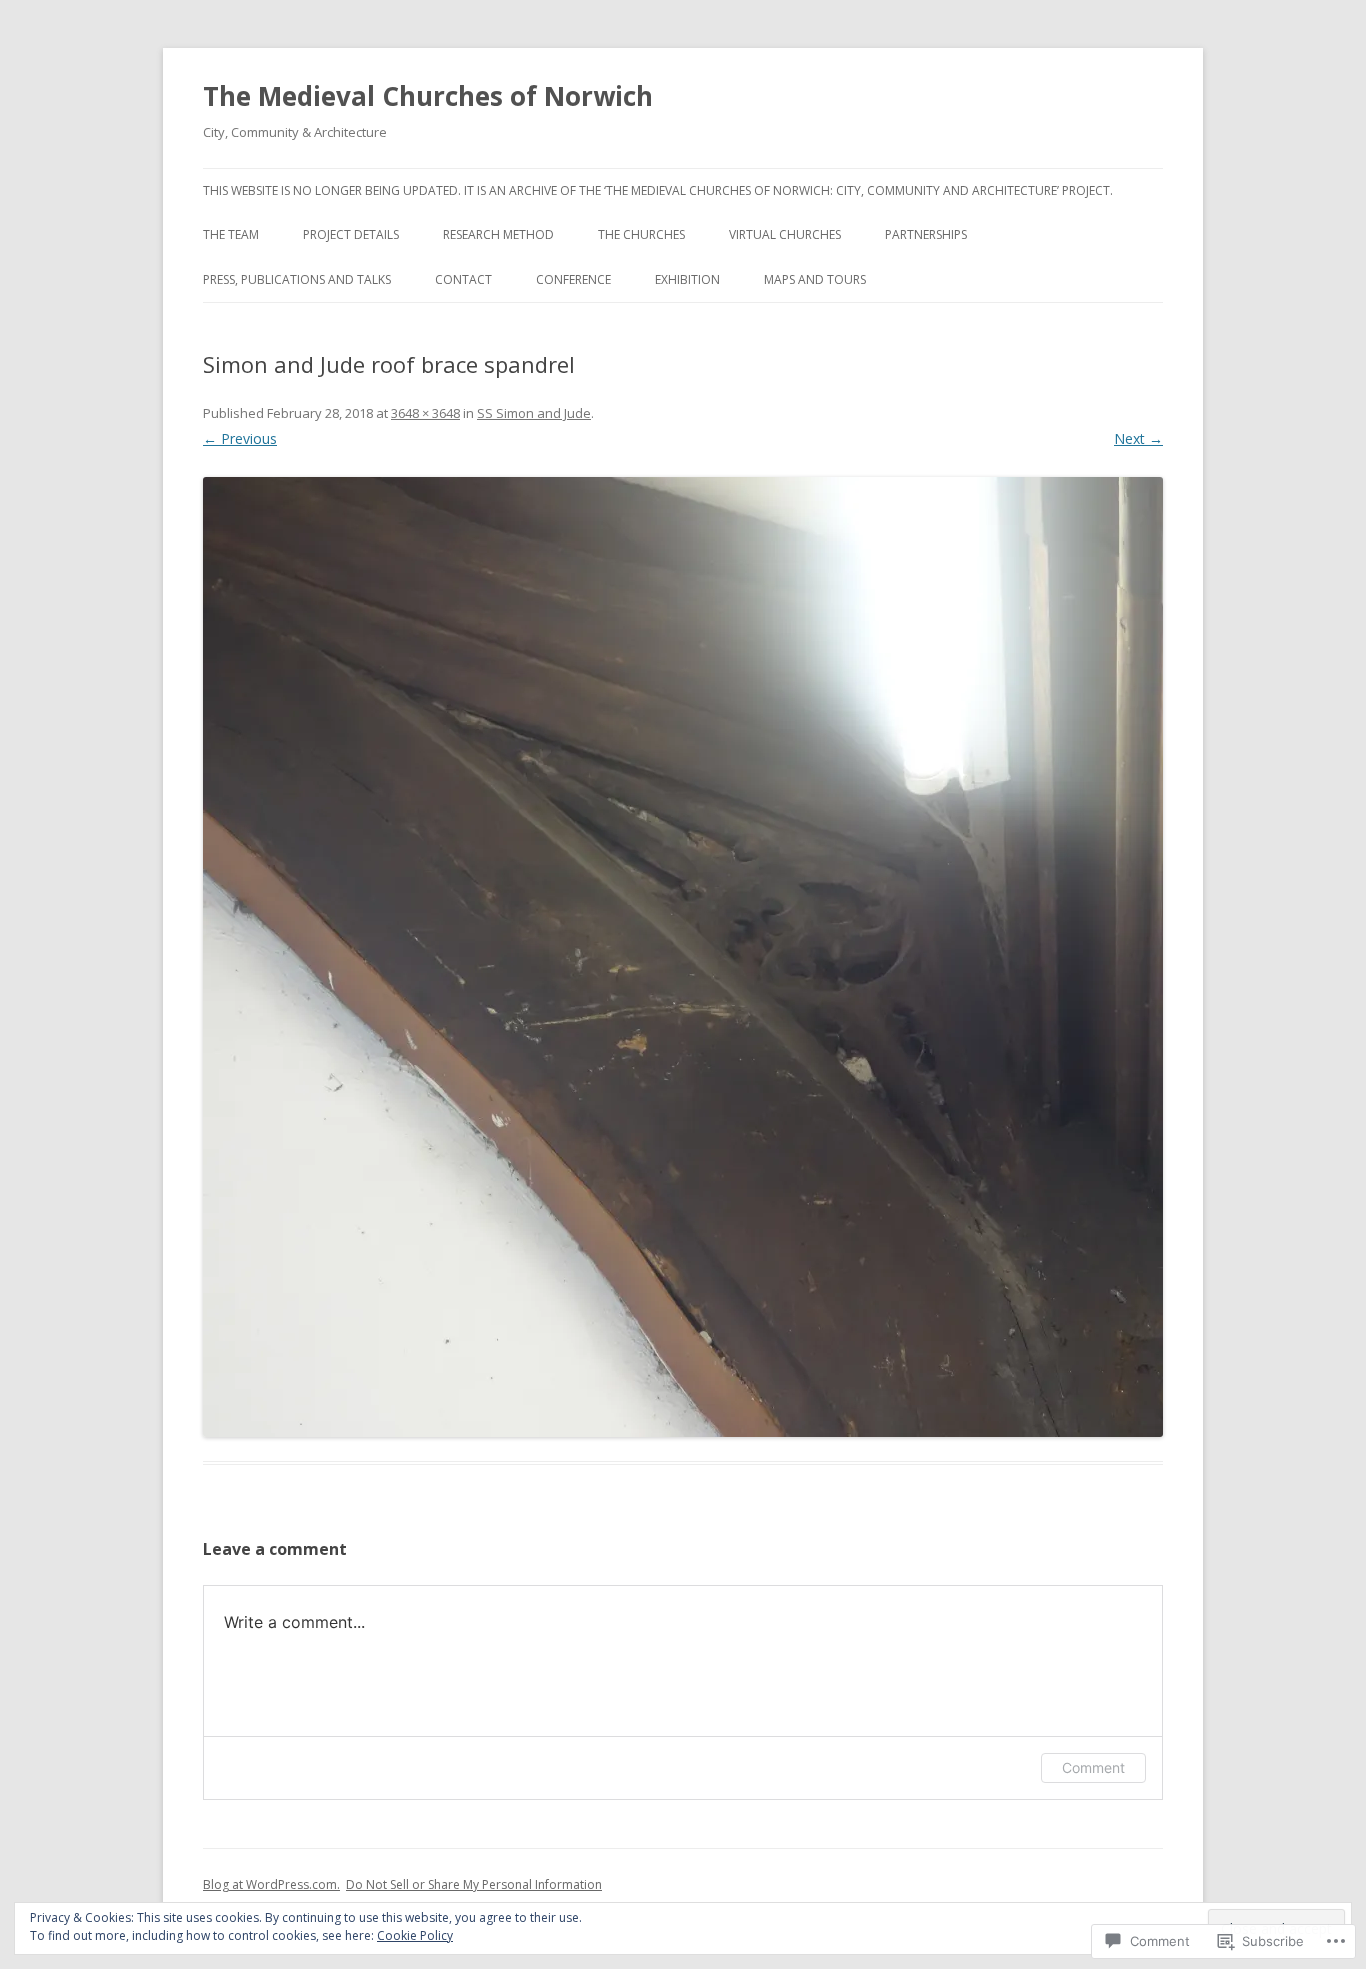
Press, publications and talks (297, 279)
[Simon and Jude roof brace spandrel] (683, 957)
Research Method (498, 234)
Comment (1093, 1767)
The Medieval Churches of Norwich (428, 96)
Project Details (351, 234)
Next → (1138, 438)
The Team (231, 234)
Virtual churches (785, 234)
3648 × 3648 (425, 413)
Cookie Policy (415, 1935)
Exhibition (687, 279)
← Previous (240, 438)
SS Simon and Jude (534, 413)
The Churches (641, 234)
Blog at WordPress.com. (271, 1884)
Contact (463, 279)
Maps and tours (815, 279)
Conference (573, 279)
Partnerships (926, 234)
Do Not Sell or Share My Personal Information (474, 1884)
